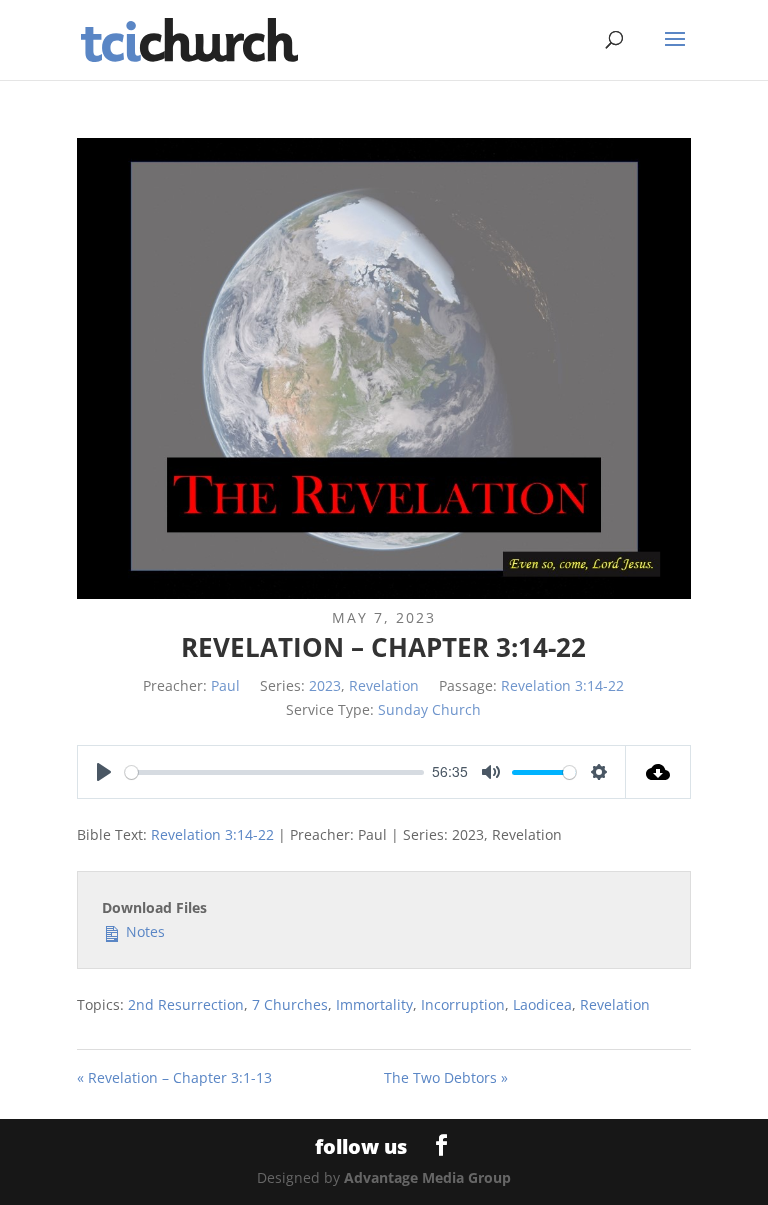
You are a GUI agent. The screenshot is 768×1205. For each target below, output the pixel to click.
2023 (325, 685)
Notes (143, 931)
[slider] (274, 772)
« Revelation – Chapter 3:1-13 (174, 1077)
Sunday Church (429, 709)
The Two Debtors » (446, 1077)
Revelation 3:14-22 (562, 685)
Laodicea (542, 1004)
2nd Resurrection (186, 1004)
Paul (225, 685)
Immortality (374, 1004)
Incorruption (463, 1004)
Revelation (384, 685)
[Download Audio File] (658, 772)
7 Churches (290, 1004)
